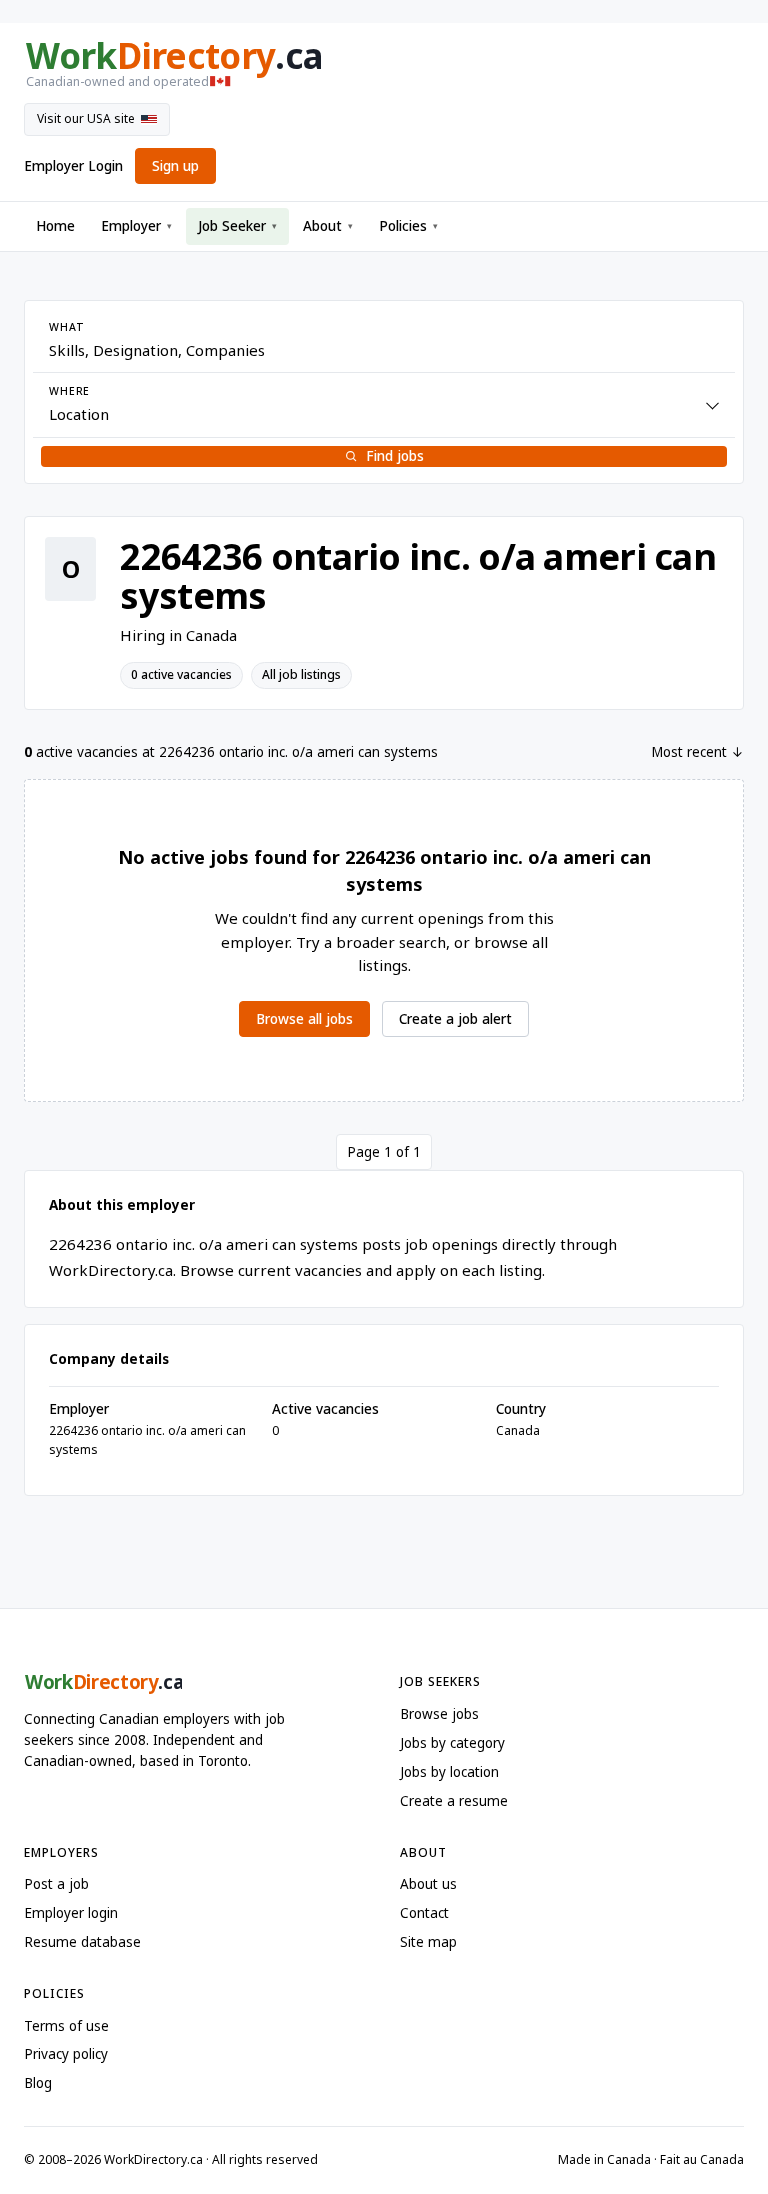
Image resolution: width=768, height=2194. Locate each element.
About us (428, 1884)
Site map (428, 1942)
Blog (38, 2083)
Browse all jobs (304, 1019)
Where (69, 391)
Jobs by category (452, 1743)
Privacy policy (66, 2054)
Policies (408, 226)
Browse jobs (439, 1714)
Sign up (175, 166)
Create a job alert (455, 1019)
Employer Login (73, 166)
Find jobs (395, 456)
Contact (424, 1913)
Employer (136, 226)
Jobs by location (449, 1772)
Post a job (56, 1884)
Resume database (82, 1942)
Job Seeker (237, 226)
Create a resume (454, 1801)
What (66, 327)
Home (55, 226)
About (328, 226)
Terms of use (66, 2026)
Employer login (71, 1913)
